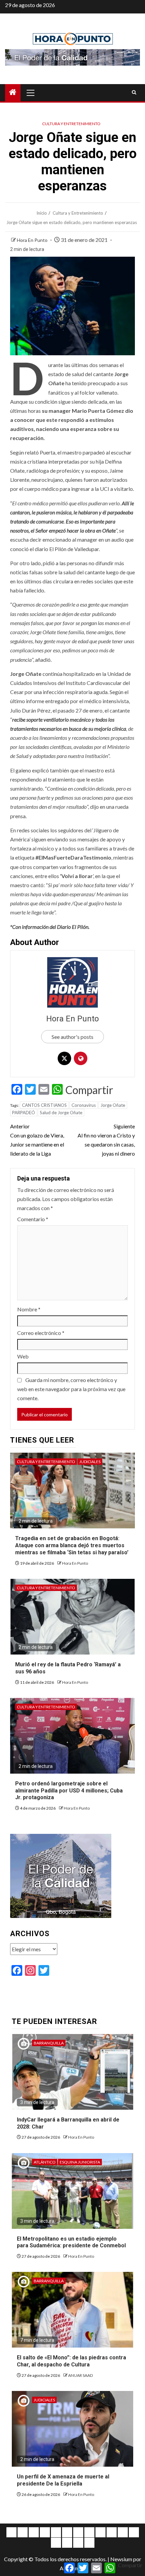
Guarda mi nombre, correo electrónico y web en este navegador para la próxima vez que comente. (71, 1389)
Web (23, 1356)
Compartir (89, 1090)
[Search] (134, 93)
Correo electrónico (41, 1333)
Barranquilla (49, 2043)
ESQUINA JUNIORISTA (80, 2162)
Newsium (121, 2559)
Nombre (29, 1309)
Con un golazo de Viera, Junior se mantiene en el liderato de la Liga (37, 1140)
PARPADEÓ (24, 1113)
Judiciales (90, 1462)
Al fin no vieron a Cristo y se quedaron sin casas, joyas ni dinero (106, 1140)
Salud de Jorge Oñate (61, 1113)
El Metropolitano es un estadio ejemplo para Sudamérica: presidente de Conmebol (71, 2242)
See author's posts (72, 1037)
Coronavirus (84, 1105)
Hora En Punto (33, 240)
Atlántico (45, 2162)
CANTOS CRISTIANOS (44, 1105)
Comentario (33, 1219)
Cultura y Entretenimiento (71, 124)
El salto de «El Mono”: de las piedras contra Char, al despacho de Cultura (71, 2361)
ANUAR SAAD (80, 2375)
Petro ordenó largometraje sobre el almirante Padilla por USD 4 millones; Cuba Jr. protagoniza (69, 1791)
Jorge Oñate (113, 1105)
